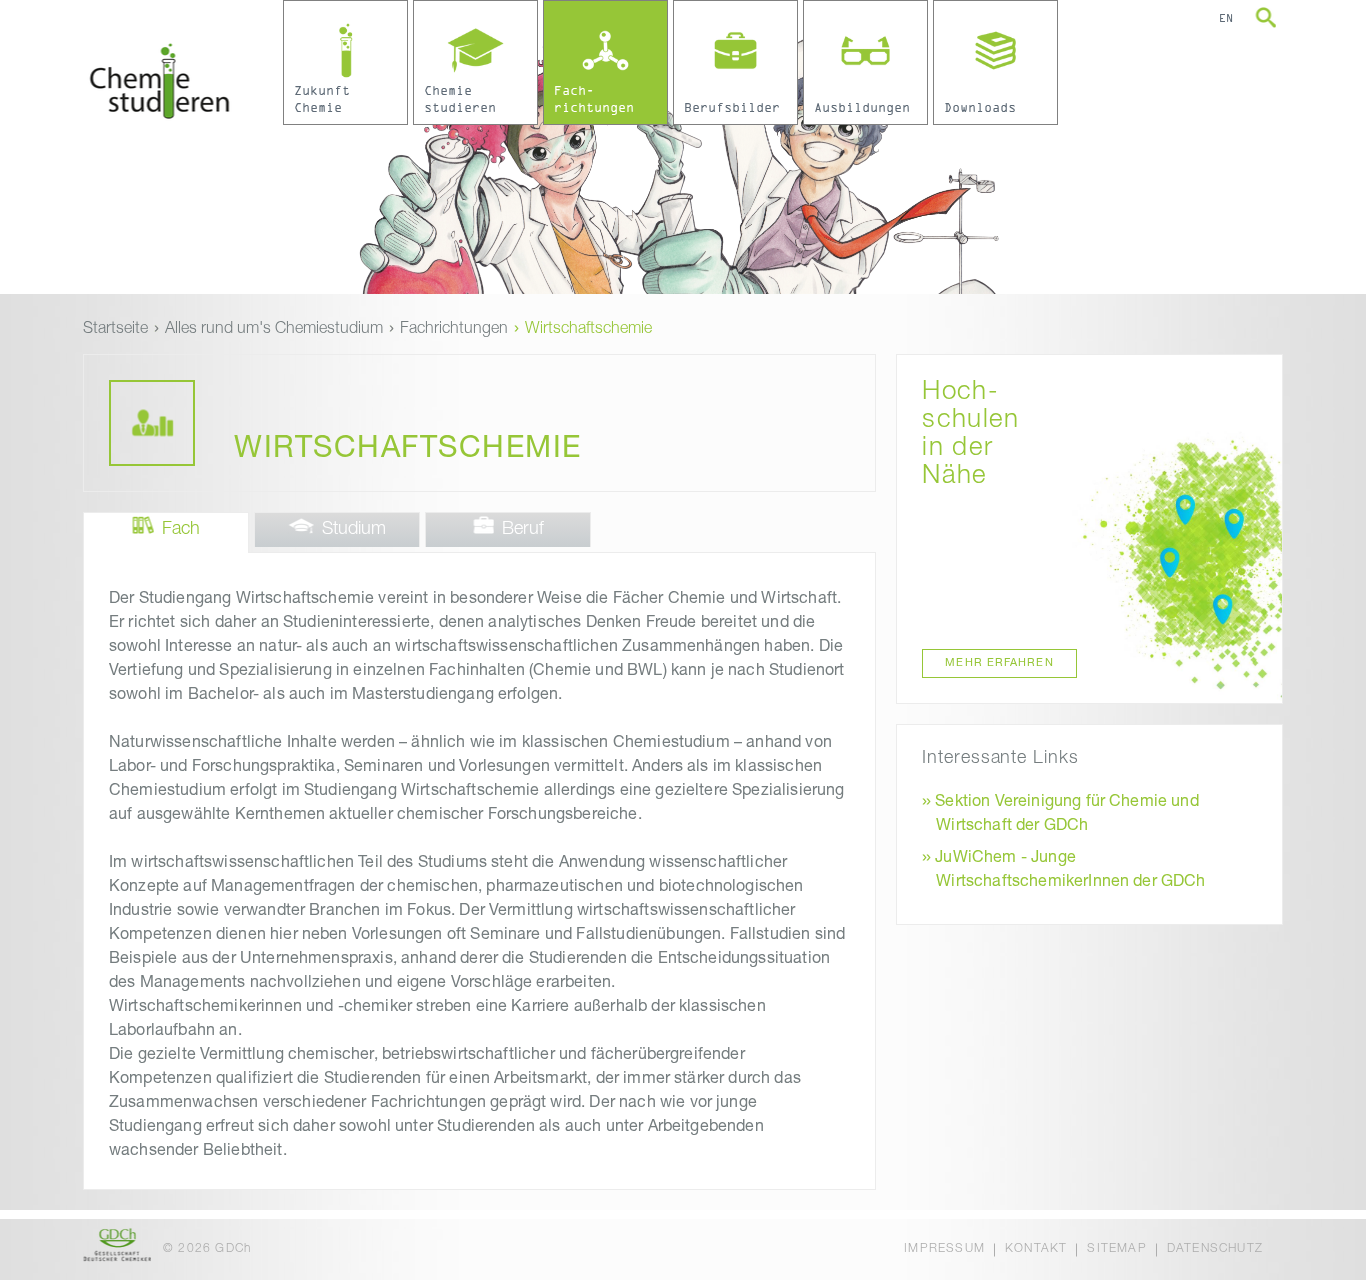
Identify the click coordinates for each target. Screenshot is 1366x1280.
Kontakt (1036, 1249)
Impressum (944, 1249)
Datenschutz (1215, 1249)
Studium (354, 530)
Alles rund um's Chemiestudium (274, 330)
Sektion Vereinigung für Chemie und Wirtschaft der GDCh (1066, 815)
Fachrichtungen (454, 330)
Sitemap (1116, 1249)
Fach (181, 530)
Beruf (523, 530)
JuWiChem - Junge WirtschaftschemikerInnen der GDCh (1070, 871)
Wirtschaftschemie (588, 330)
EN (1226, 19)
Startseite (115, 330)
